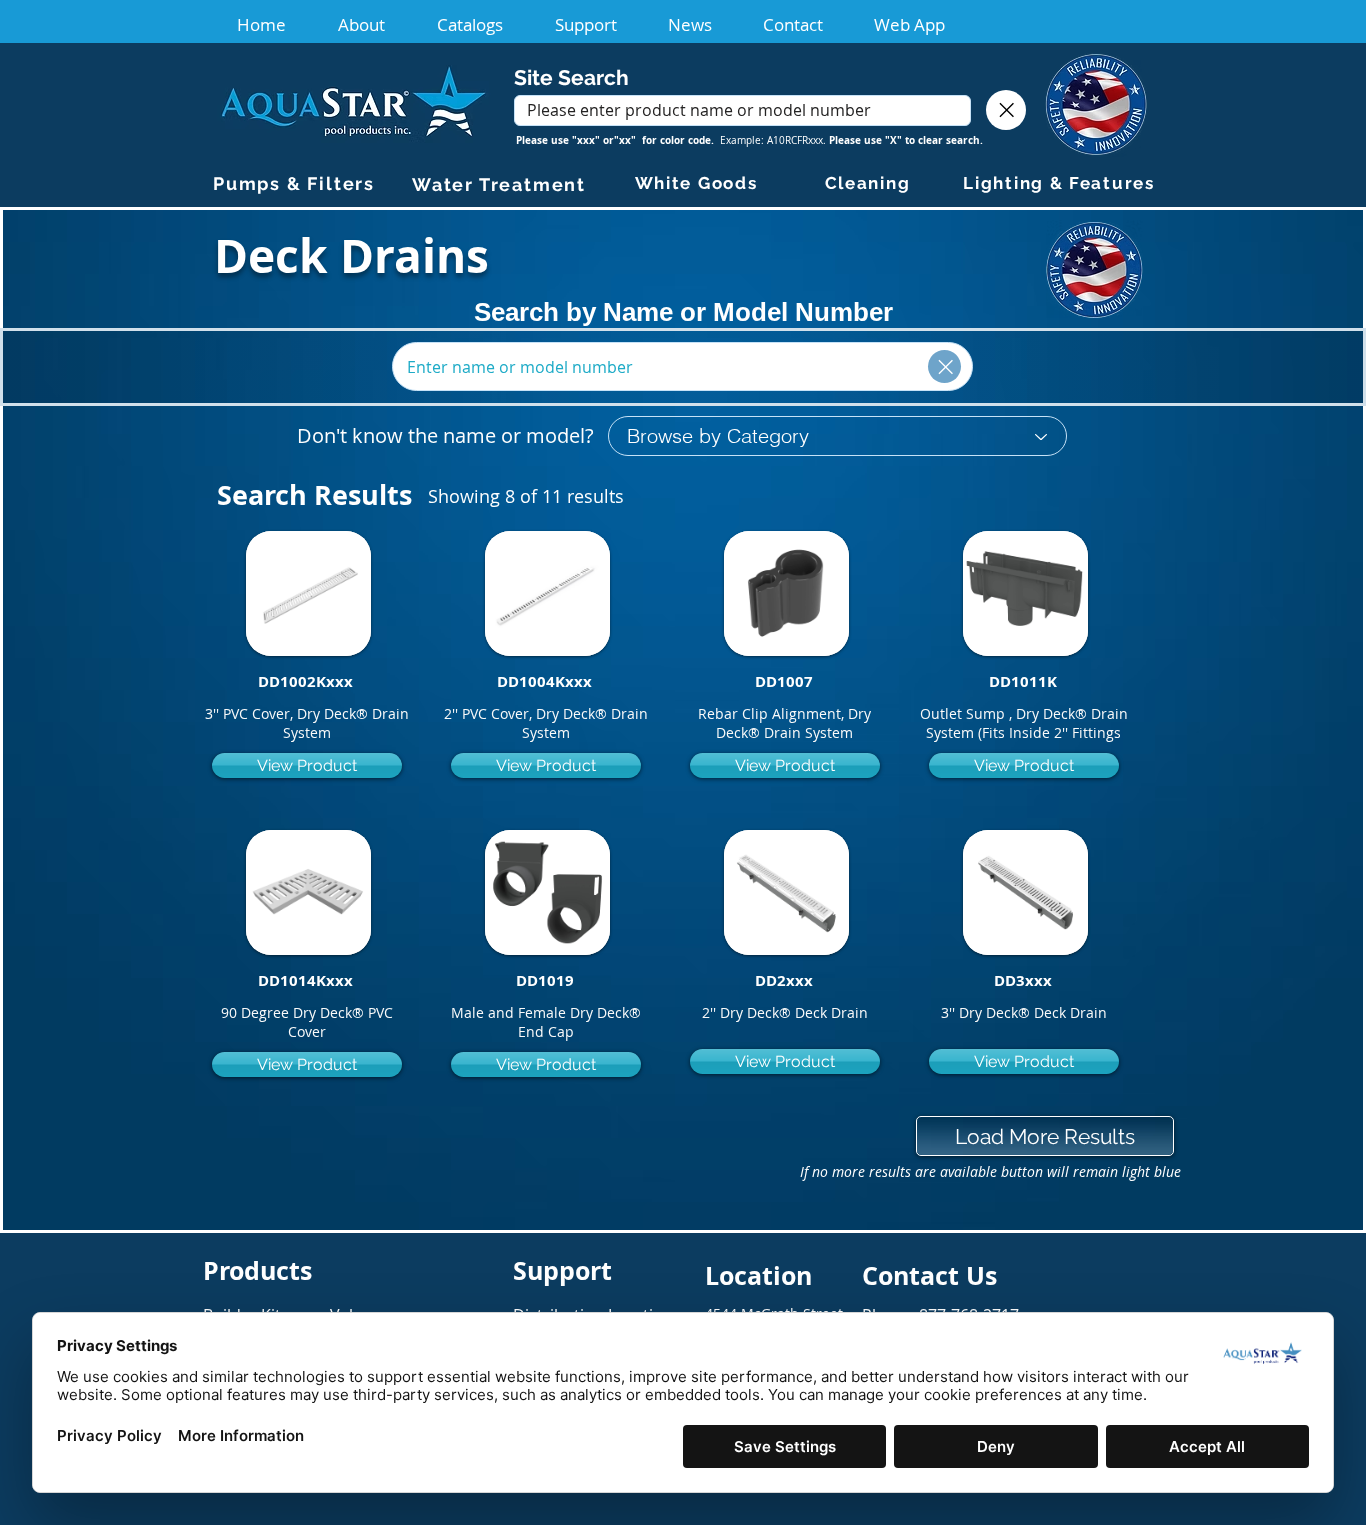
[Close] (1006, 110)
